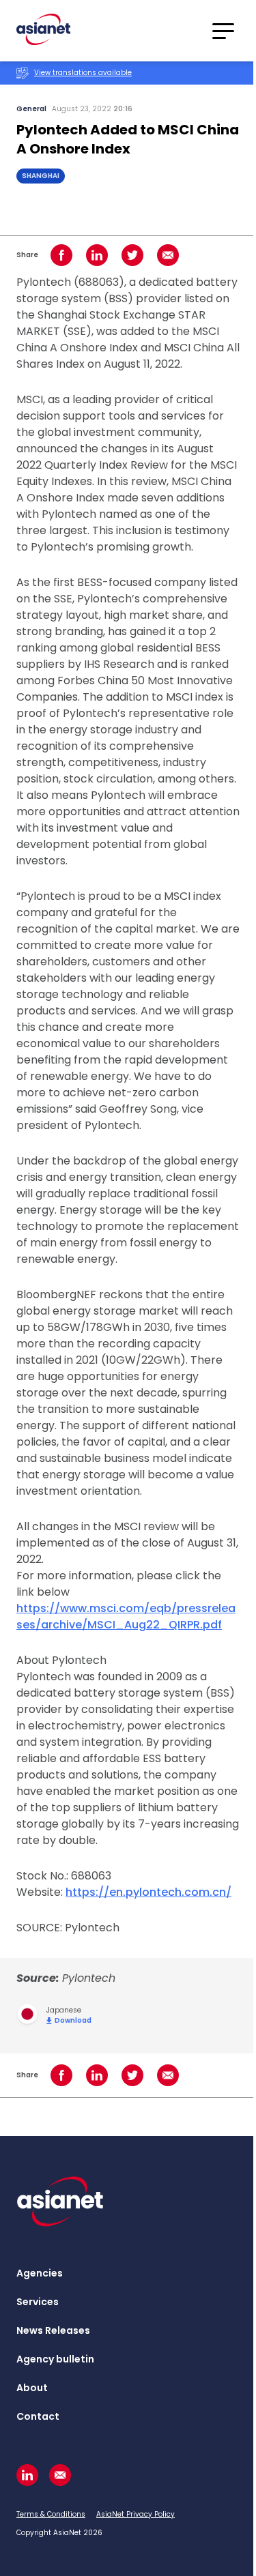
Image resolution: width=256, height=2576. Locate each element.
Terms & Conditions (51, 2514)
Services (38, 2302)
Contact (38, 2416)
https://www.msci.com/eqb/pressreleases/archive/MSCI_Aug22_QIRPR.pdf (126, 1616)
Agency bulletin (55, 2359)
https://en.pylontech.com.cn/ (148, 1892)
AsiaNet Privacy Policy (136, 2514)
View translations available (83, 73)
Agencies (40, 2273)
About (32, 2388)
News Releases (53, 2330)
